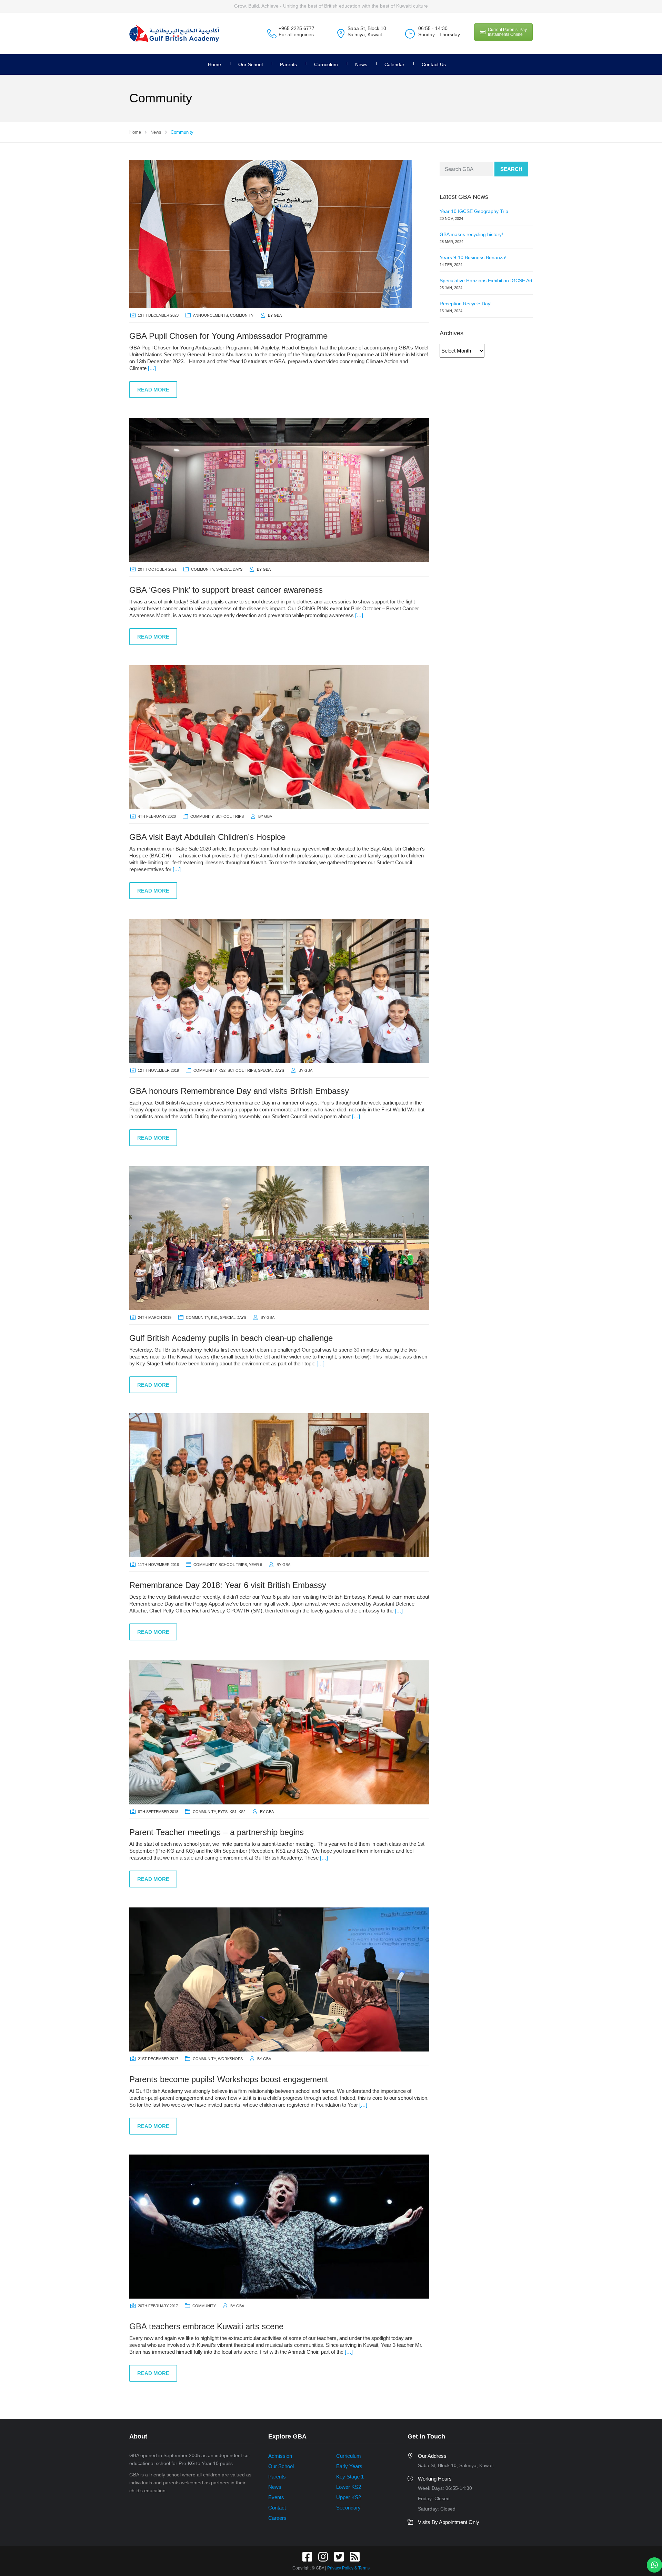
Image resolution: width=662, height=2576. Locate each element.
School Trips (230, 816)
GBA (278, 315)
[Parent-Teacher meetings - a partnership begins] (279, 1732)
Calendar (394, 64)
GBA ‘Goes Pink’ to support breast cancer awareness (226, 590)
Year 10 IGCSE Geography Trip (474, 211)
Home (214, 64)
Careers (277, 2518)
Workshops (230, 2059)
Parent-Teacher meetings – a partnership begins (217, 1832)
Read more (153, 390)
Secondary (348, 2508)
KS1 (214, 1317)
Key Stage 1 (350, 2477)
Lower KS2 (349, 2487)
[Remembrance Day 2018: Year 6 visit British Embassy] (279, 1485)
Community (242, 315)
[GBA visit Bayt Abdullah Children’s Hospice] (279, 737)
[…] (152, 368)
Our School (250, 64)
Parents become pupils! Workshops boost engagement (229, 2079)
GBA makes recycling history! (471, 234)
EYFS (223, 1812)
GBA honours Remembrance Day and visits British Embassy (239, 1091)
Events (276, 2497)
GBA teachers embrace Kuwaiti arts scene (206, 2326)
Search (511, 169)
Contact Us (434, 64)
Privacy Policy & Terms (348, 2568)
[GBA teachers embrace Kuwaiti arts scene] (279, 2226)
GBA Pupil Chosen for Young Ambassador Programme (228, 336)
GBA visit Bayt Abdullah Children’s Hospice (207, 837)
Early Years (349, 2466)
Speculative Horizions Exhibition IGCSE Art (486, 281)
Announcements (210, 315)
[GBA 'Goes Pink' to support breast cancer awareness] (279, 490)
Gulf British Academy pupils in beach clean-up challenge (231, 1338)
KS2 (222, 1070)
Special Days (229, 569)
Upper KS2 (349, 2497)
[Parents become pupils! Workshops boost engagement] (279, 1979)
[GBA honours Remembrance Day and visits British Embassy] (279, 991)
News (361, 64)
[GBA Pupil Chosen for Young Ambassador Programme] (271, 233)
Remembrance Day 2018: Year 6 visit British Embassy (228, 1585)
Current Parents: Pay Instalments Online (507, 32)
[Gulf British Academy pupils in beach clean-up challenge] (279, 1238)
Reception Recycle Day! (466, 304)
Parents (277, 2477)
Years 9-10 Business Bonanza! (473, 257)
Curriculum (326, 64)
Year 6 (255, 1565)
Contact (277, 2508)
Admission (280, 2456)
